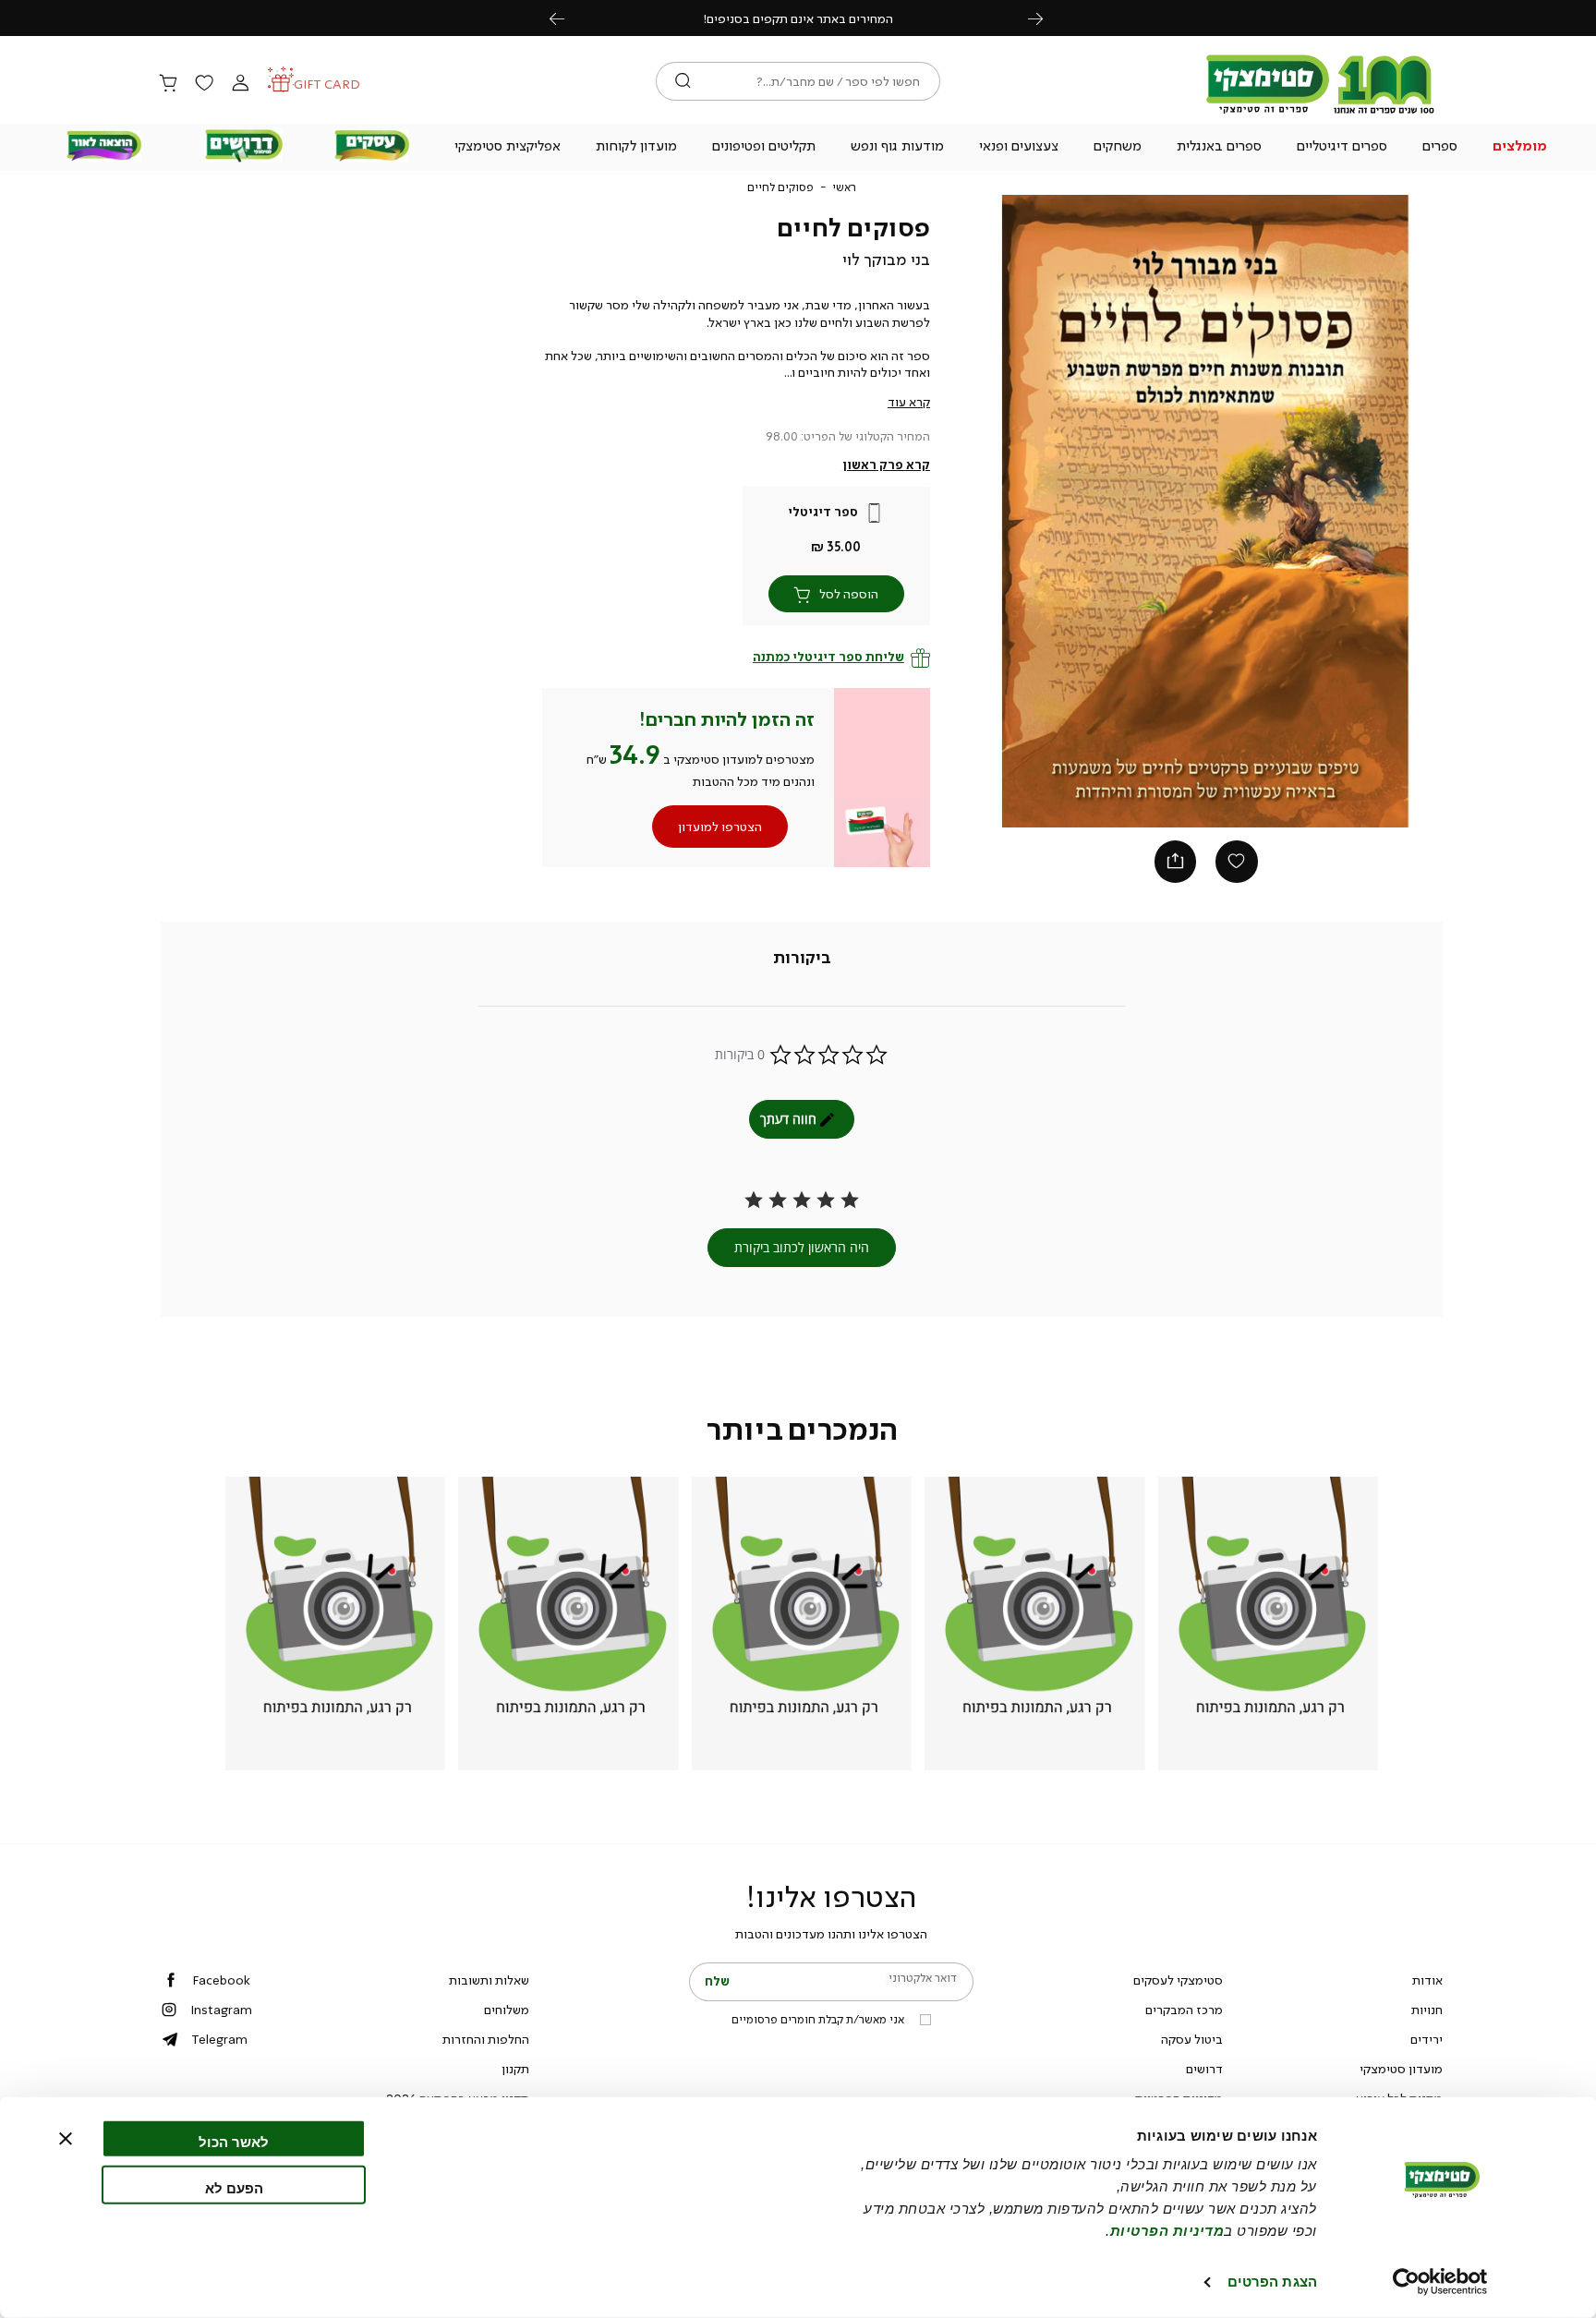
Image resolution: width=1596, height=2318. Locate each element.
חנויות (1427, 2010)
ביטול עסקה (1192, 2039)
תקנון (515, 2069)
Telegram (219, 2039)
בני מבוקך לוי (886, 260)
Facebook (221, 1980)
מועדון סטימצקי (1401, 2069)
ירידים (1427, 2039)
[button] (1520, 148)
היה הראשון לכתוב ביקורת (802, 1247)
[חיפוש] (683, 81)
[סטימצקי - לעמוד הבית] (1321, 113)
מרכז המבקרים (1184, 2010)
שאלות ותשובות (489, 1980)
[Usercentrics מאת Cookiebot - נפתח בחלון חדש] (1440, 2282)
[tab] (802, 959)
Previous (567, 18)
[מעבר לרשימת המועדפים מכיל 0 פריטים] (204, 84)
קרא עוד (909, 402)
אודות (1427, 1980)
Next (1046, 18)
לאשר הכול (234, 2142)
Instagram (221, 2010)
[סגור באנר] (66, 2139)
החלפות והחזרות (486, 2039)
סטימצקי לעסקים (1178, 1980)
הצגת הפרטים (1272, 2282)
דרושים (1204, 2069)
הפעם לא (234, 2187)
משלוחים (507, 2010)
